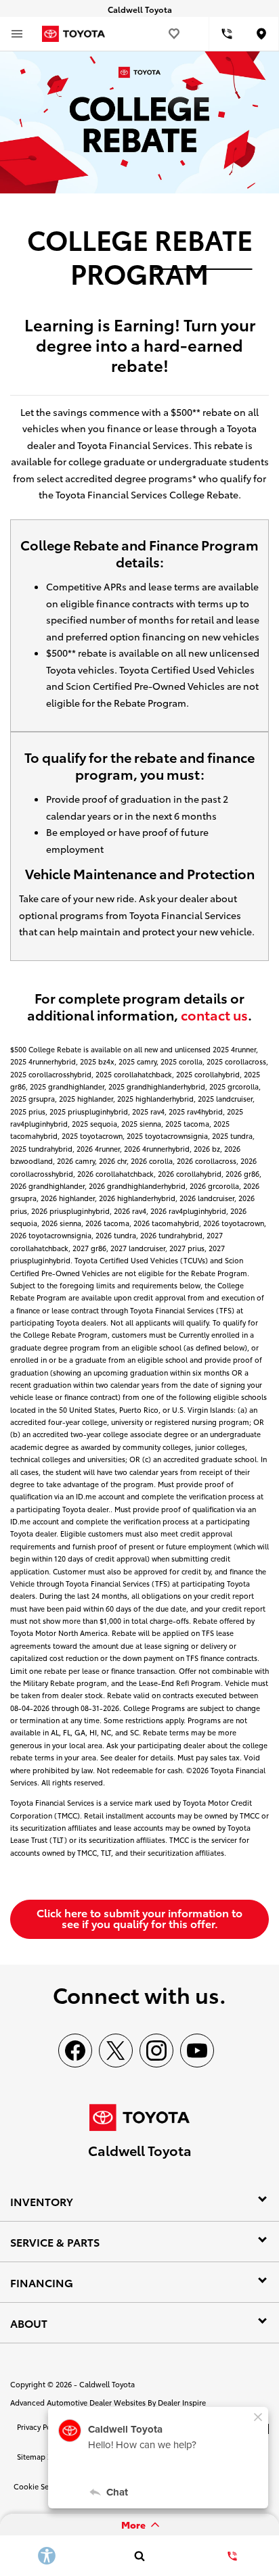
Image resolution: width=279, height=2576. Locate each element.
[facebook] (75, 2051)
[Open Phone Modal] (227, 34)
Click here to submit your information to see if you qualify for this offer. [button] (139, 1918)
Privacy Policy (40, 2427)
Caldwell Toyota (107, 2384)
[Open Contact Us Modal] (233, 2556)
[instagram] (156, 2051)
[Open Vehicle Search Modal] (139, 2556)
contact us (214, 1014)
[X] (116, 2051)
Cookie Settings (41, 2486)
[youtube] (197, 2051)
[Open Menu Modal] (17, 34)
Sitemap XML (40, 2456)
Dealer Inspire (182, 2402)
